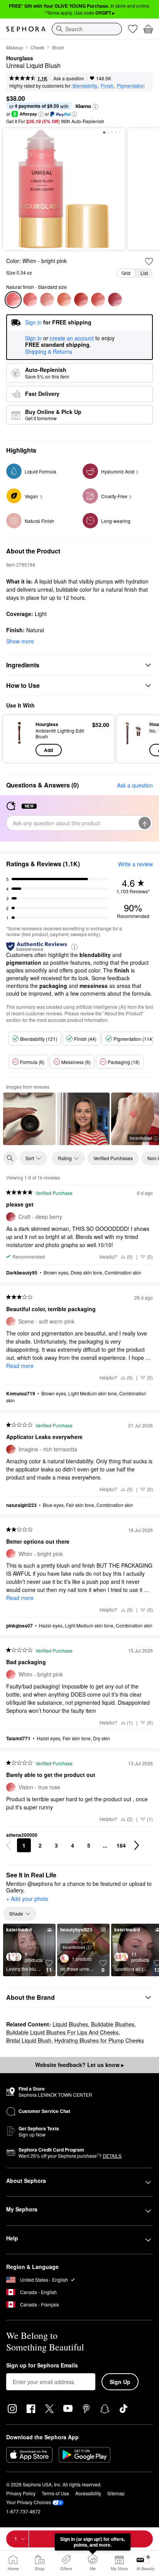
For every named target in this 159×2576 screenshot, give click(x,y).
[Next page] (137, 1845)
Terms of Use (55, 2493)
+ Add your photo (27, 1899)
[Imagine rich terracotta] (81, 300)
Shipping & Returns (49, 351)
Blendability (85, 86)
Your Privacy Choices (29, 2502)
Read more (20, 1366)
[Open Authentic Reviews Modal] (74, 946)
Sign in (33, 338)
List (144, 273)
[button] (95, 107)
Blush (58, 47)
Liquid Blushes (70, 2024)
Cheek (37, 47)
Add (48, 750)
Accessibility (88, 2493)
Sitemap (116, 2493)
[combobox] (87, 29)
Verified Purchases (113, 1158)
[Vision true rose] (30, 300)
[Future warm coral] (98, 300)
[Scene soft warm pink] (47, 300)
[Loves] (133, 29)
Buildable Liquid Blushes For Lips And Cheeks (62, 2032)
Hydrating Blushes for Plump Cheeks (99, 2040)
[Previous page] (8, 1845)
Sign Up (120, 2382)
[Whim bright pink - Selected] (13, 300)
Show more (20, 641)
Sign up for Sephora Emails (42, 2366)
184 (121, 1845)
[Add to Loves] (149, 261)
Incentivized (74, 1947)
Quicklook (19, 738)
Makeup (15, 47)
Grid (126, 273)
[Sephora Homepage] (26, 29)
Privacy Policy (21, 2493)
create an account (72, 338)
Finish (107, 86)
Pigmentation (131, 86)
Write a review (135, 864)
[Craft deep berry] (115, 300)
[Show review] (29, 1119)
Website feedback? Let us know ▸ (79, 2065)
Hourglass (20, 58)
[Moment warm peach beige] (64, 300)
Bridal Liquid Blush (29, 2040)
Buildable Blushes (113, 2024)
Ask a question (69, 78)
